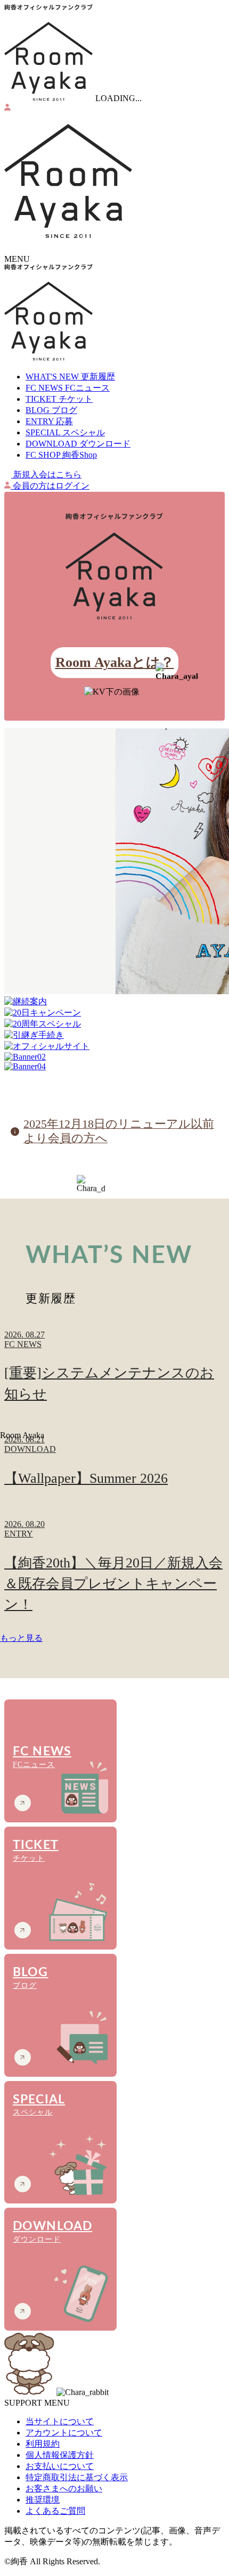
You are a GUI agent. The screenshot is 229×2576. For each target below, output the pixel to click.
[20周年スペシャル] (114, 1024)
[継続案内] (114, 1002)
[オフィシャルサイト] (114, 1047)
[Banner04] (114, 1067)
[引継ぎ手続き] (114, 1035)
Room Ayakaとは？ (115, 662)
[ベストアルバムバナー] (114, 862)
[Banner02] (114, 1057)
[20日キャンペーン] (114, 1013)
